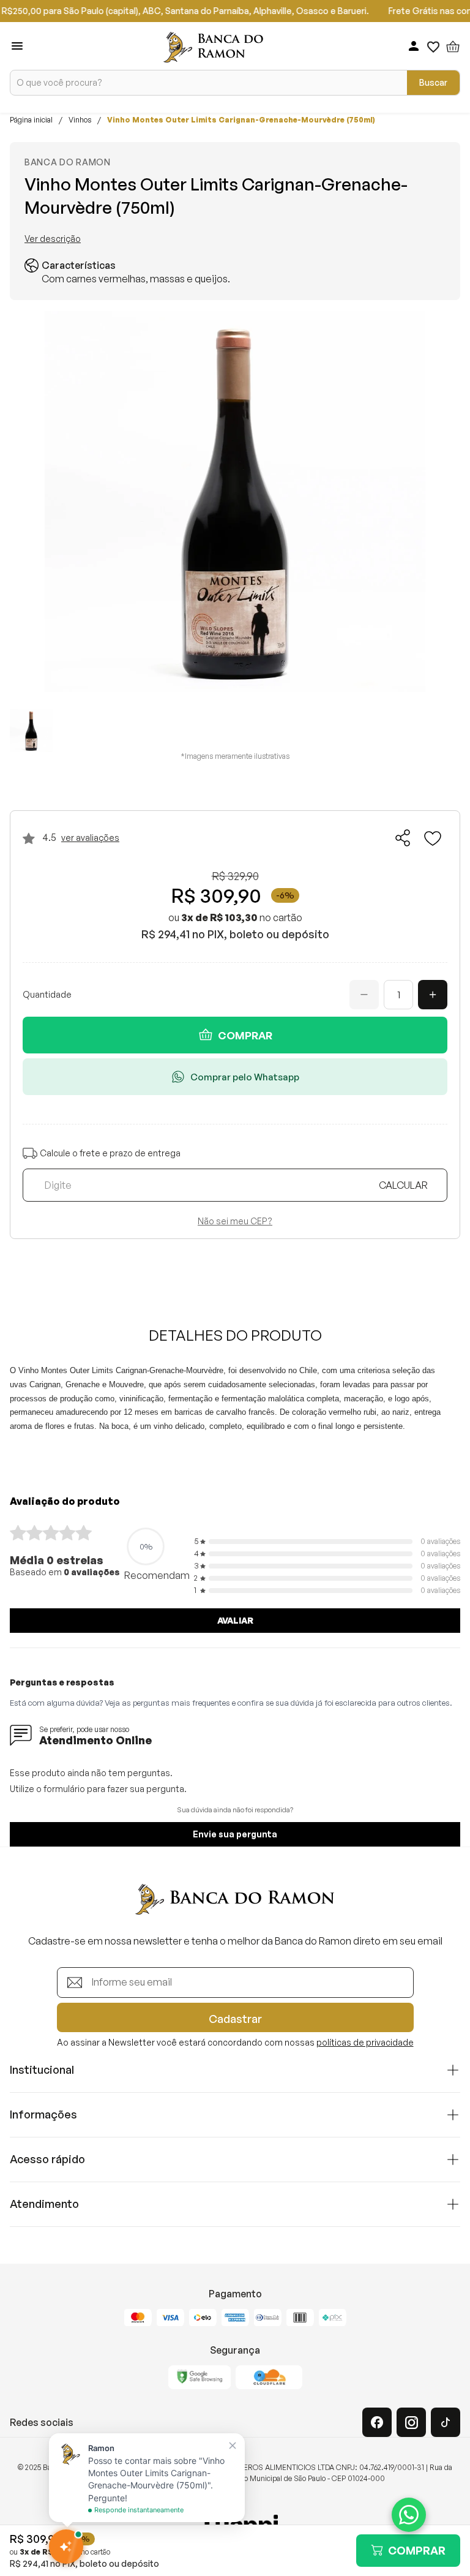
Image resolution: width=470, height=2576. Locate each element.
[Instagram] (411, 2422)
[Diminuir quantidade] (364, 995)
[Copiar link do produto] (403, 838)
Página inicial (31, 120)
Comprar (245, 1035)
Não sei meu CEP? (235, 1221)
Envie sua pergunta (235, 1834)
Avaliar (235, 1620)
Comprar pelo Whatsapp (245, 1077)
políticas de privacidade (365, 2042)
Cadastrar (235, 2019)
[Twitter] (446, 2422)
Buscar (433, 82)
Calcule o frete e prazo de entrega (110, 1153)
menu (17, 46)
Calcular (403, 1185)
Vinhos (80, 120)
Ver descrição (53, 239)
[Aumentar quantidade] (433, 995)
